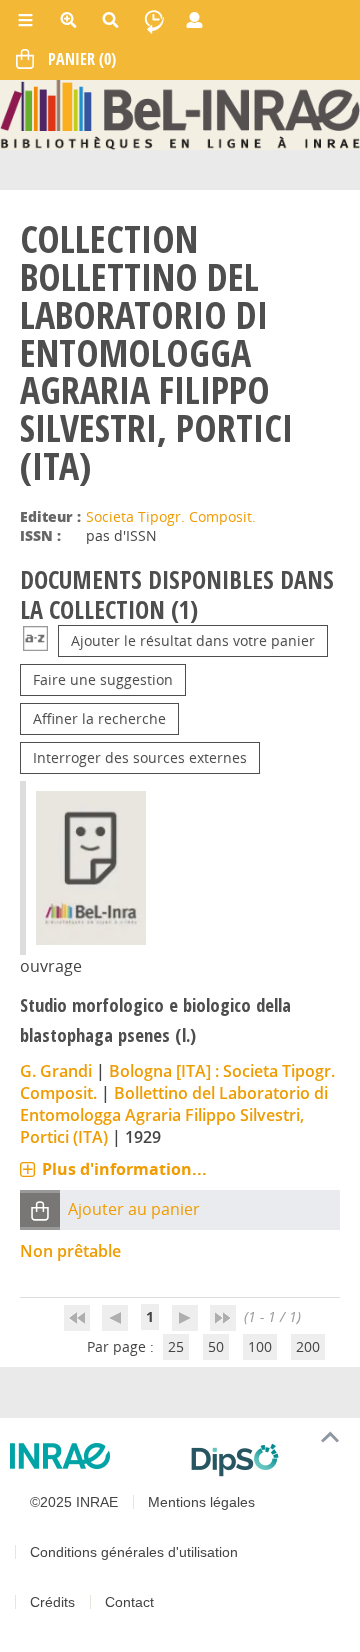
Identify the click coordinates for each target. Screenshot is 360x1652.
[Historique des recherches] (154, 20)
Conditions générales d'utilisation (134, 1552)
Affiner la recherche (99, 718)
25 (176, 1346)
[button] (40, 1210)
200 (308, 1346)
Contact (129, 1602)
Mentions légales (201, 1502)
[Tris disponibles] (35, 640)
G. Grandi (56, 1071)
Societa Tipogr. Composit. (171, 516)
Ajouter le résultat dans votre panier (193, 640)
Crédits (52, 1602)
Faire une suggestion (103, 679)
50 (216, 1346)
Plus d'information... (124, 1169)
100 (260, 1346)
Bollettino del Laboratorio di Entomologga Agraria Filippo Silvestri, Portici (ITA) (174, 1115)
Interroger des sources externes (140, 757)
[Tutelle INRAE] (92, 1456)
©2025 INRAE (74, 1502)
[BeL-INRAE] (180, 113)
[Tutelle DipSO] (267, 1460)
